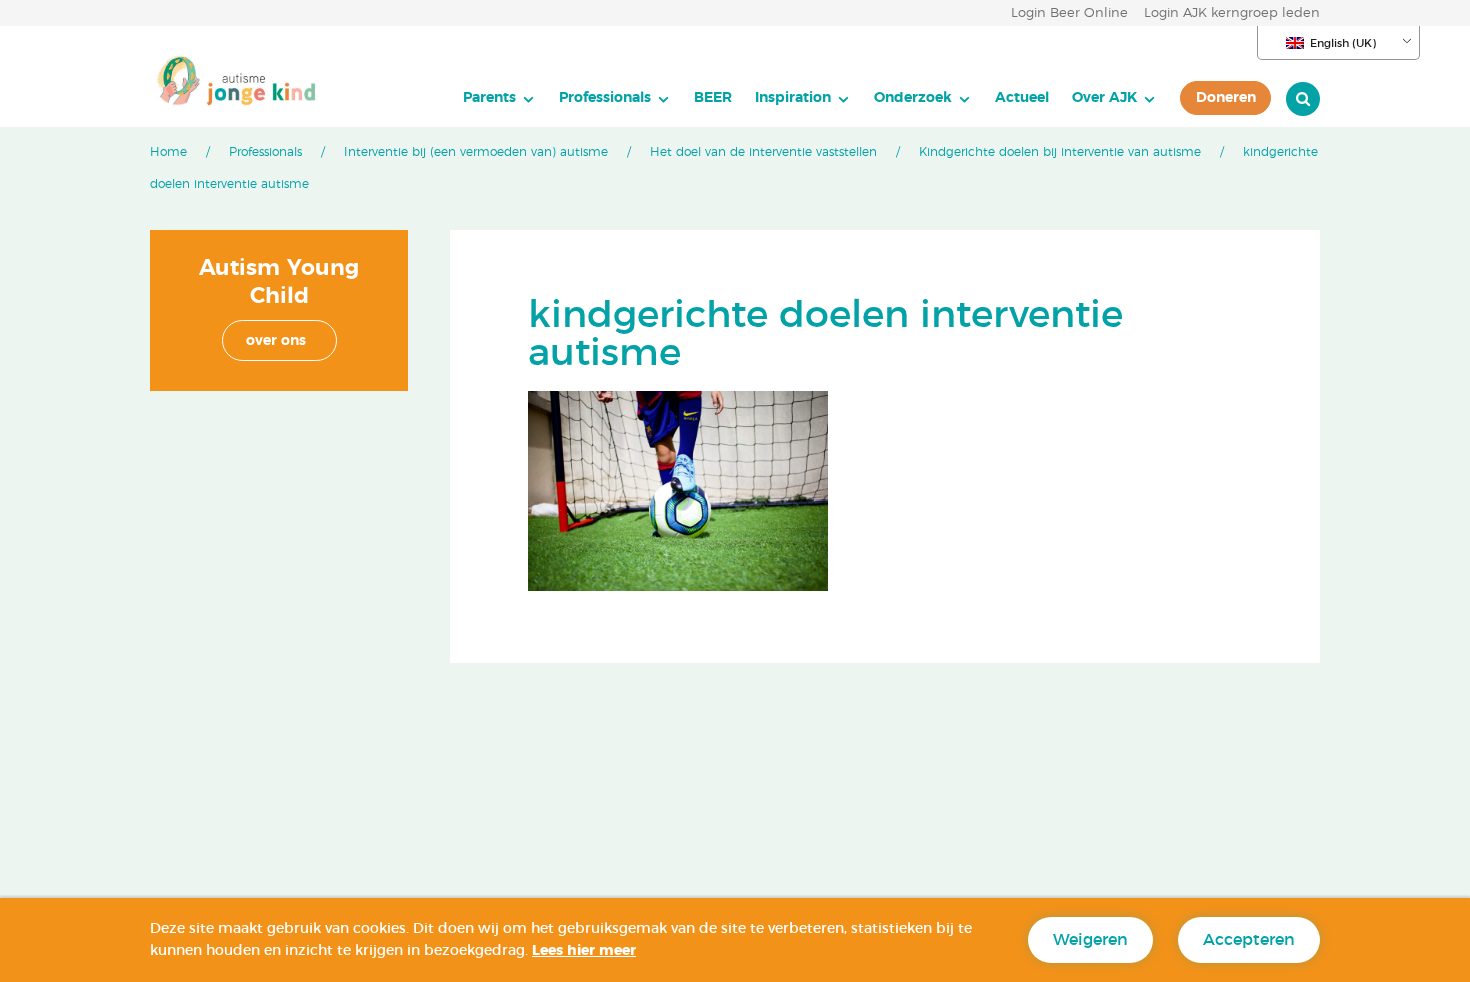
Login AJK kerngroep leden (1232, 13)
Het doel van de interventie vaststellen (763, 152)
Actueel (1022, 97)
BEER (713, 97)
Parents (489, 97)
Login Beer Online (1069, 13)
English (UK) (1343, 43)
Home (168, 152)
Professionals (605, 97)
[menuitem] (499, 98)
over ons (276, 341)
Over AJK (1104, 97)
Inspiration (793, 97)
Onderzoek (913, 97)
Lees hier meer (584, 951)
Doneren (1226, 97)
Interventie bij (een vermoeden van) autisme (476, 152)
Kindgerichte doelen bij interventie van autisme (1060, 152)
